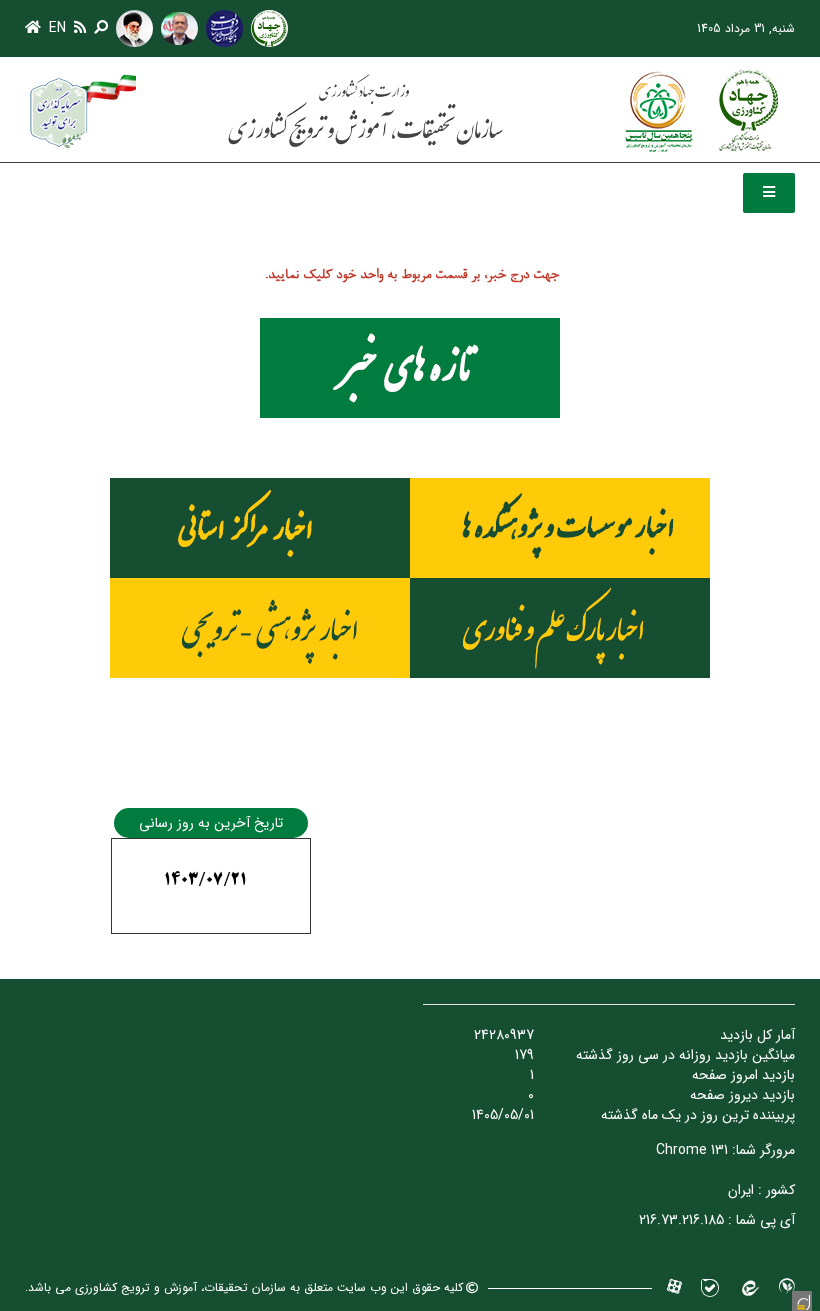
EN (57, 28)
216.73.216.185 (681, 1220)
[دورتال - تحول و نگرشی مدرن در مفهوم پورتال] (802, 1301)
